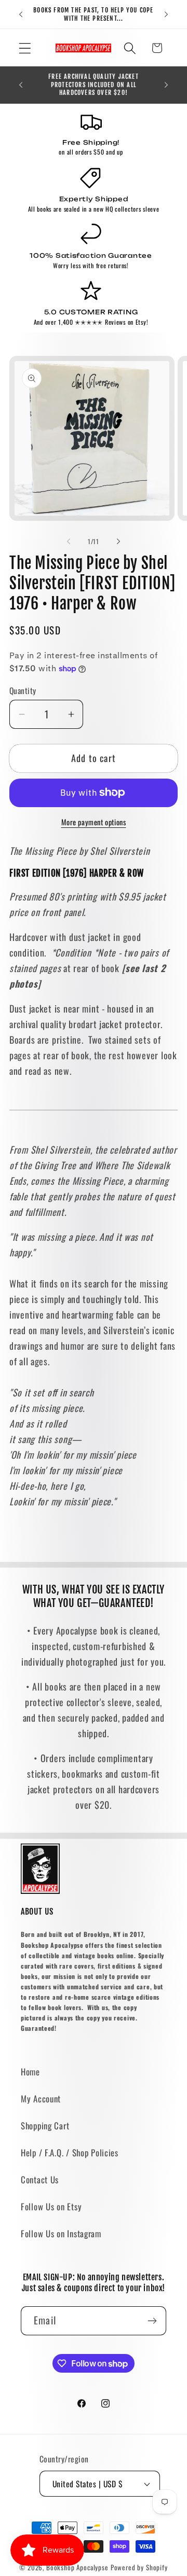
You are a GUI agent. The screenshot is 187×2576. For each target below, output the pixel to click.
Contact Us (40, 2179)
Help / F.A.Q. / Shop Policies (70, 2152)
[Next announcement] (166, 15)
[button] (25, 48)
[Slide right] (118, 542)
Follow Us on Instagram (61, 2233)
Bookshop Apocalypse (77, 2567)
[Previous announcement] (21, 15)
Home (30, 2072)
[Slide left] (69, 542)
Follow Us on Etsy (51, 2206)
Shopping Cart (45, 2125)
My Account (41, 2099)
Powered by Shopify (139, 2567)
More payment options (94, 822)
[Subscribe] (152, 2321)
